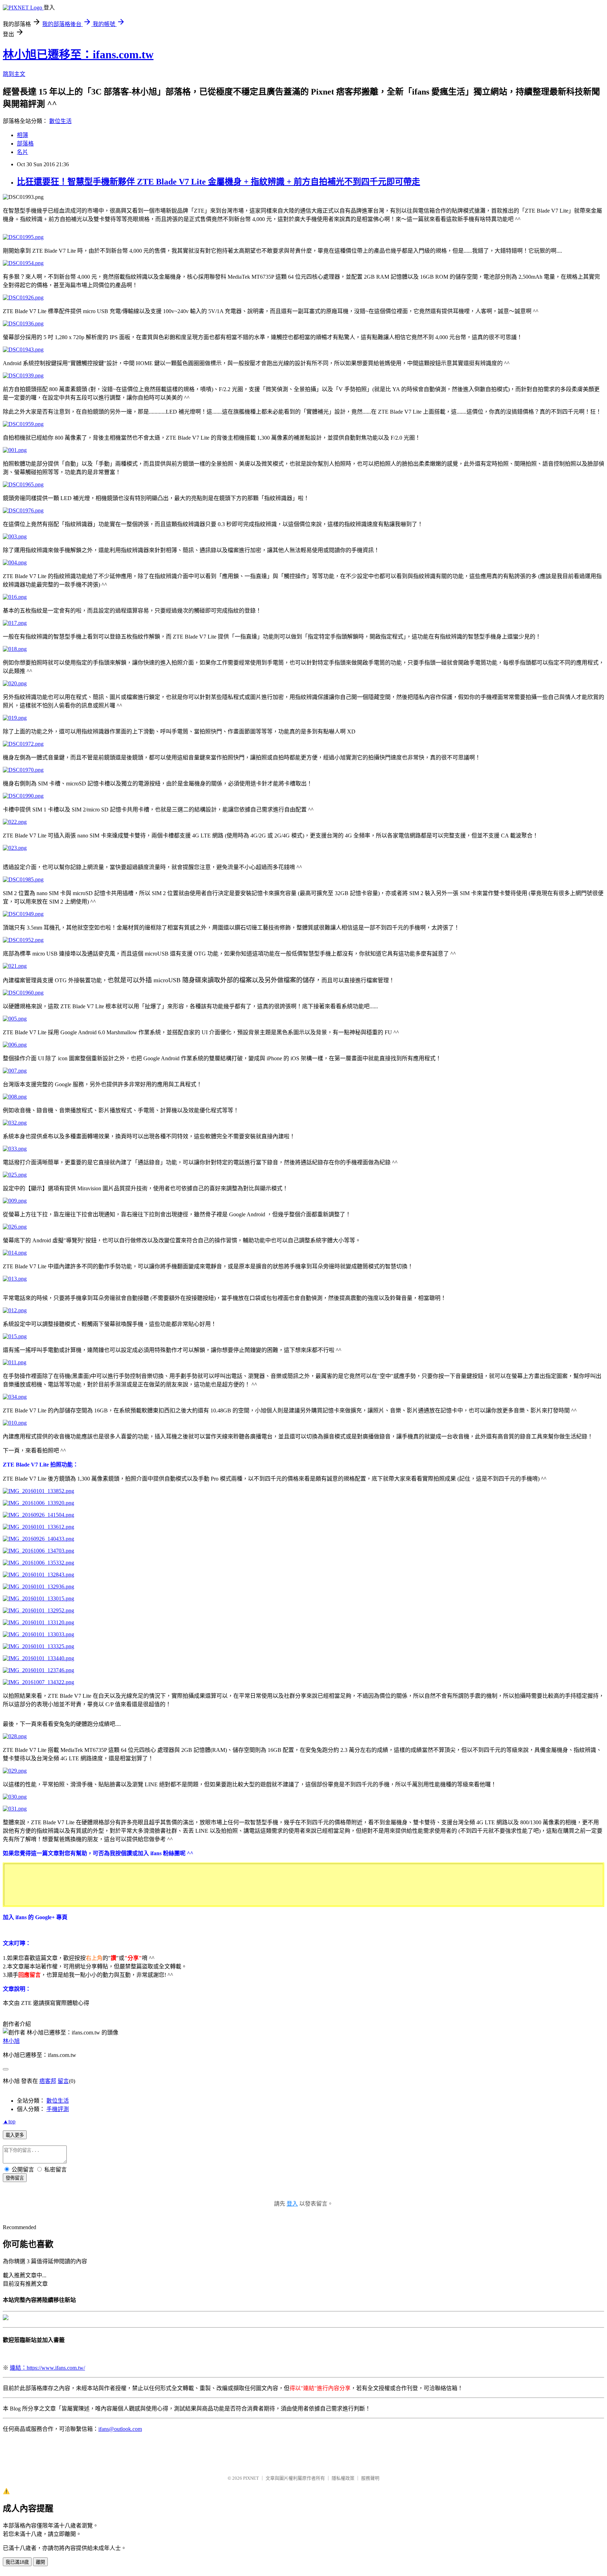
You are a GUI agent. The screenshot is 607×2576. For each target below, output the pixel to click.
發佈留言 (15, 2178)
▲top (9, 2121)
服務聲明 (370, 2478)
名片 (22, 152)
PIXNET (251, 2478)
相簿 (22, 135)
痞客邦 (48, 2081)
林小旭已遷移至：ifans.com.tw (78, 54)
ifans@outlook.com (120, 2429)
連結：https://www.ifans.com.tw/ (47, 2368)
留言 (63, 2081)
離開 (40, 2562)
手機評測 (58, 2109)
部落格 (25, 144)
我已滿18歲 (17, 2562)
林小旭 (11, 2041)
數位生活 (60, 121)
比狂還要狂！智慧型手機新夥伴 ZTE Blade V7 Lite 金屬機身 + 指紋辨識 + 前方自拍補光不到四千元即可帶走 (218, 182)
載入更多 (15, 2135)
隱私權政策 (343, 2478)
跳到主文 (14, 74)
